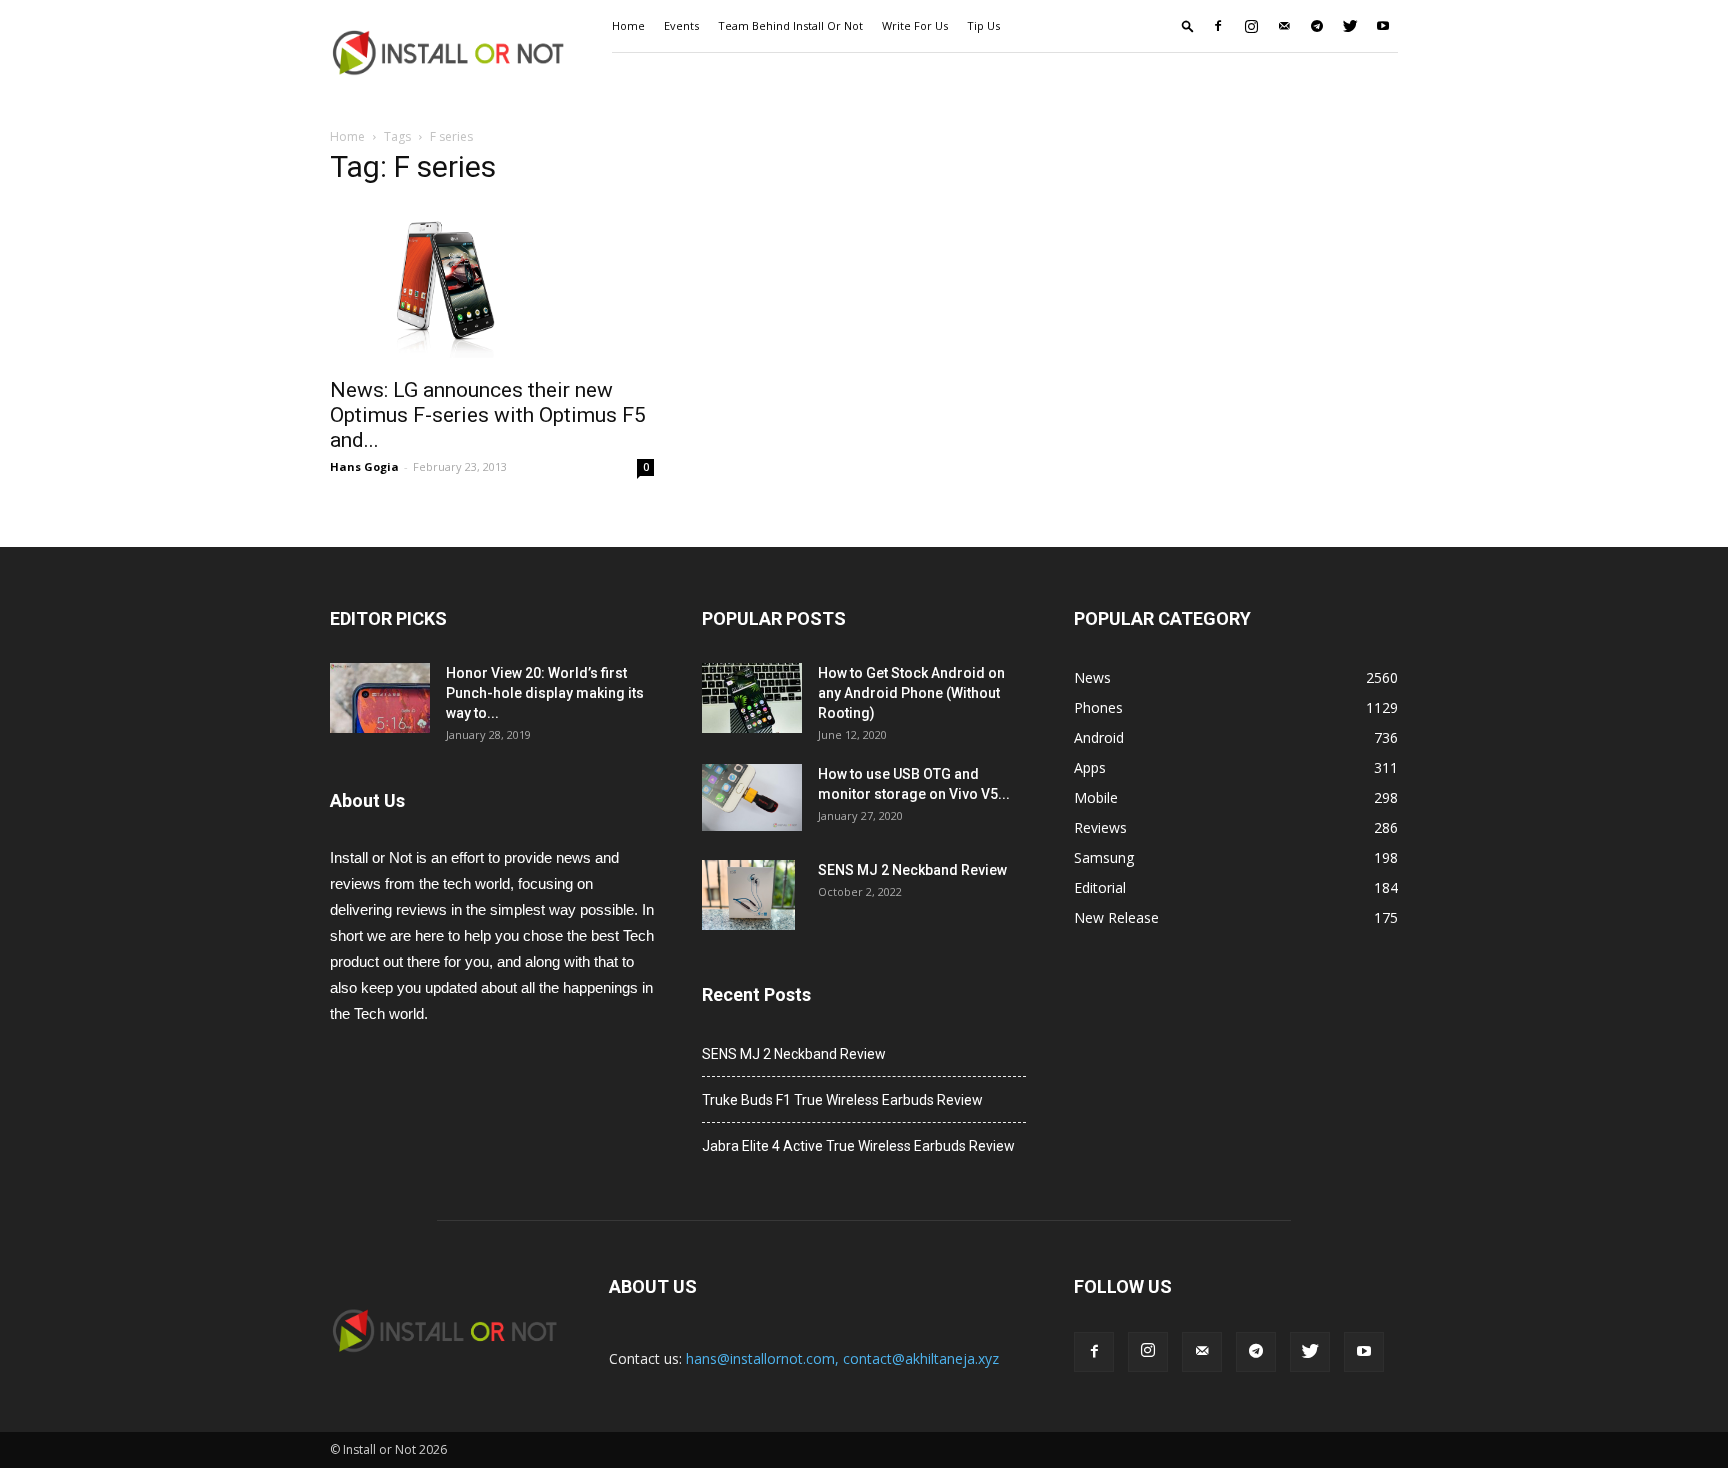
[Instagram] (1251, 26)
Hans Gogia (364, 466)
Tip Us (983, 25)
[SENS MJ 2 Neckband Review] (748, 895)
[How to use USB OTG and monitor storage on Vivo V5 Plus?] (752, 797)
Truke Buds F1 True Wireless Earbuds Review (842, 1100)
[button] (1188, 25)
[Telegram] (1317, 26)
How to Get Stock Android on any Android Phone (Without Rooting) (911, 693)
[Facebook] (1218, 26)
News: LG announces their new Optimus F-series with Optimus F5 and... (488, 415)
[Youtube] (1383, 26)
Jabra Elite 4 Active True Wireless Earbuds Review (858, 1146)
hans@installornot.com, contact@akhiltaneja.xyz (842, 1358)
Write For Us (915, 25)
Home (628, 25)
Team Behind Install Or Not (790, 25)
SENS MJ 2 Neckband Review (912, 870)
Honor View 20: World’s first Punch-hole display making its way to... (545, 693)
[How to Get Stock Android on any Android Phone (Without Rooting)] (752, 698)
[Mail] (1284, 26)
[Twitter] (1350, 26)
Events (681, 25)
